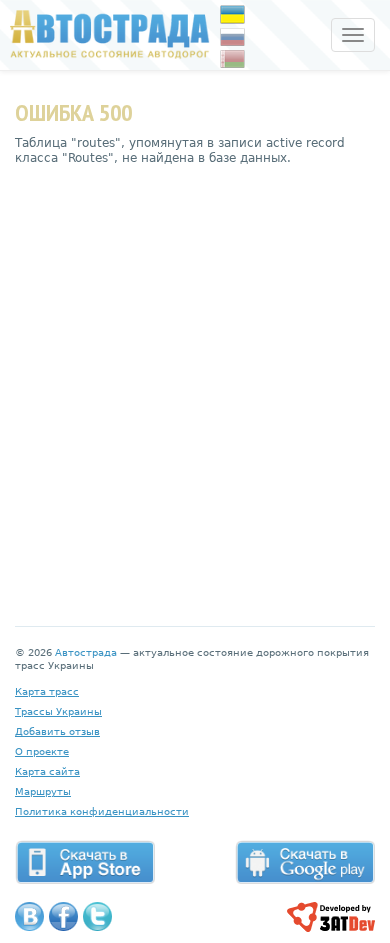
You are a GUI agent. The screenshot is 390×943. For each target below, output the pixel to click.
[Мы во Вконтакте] (29, 916)
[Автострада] (105, 34)
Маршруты (43, 791)
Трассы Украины (58, 711)
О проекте (42, 751)
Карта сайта (47, 771)
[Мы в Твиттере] (97, 916)
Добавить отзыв (57, 731)
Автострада (86, 652)
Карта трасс (47, 691)
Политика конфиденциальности (102, 811)
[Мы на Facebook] (63, 916)
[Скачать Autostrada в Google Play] (305, 862)
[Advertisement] (195, 381)
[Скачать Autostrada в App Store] (85, 862)
